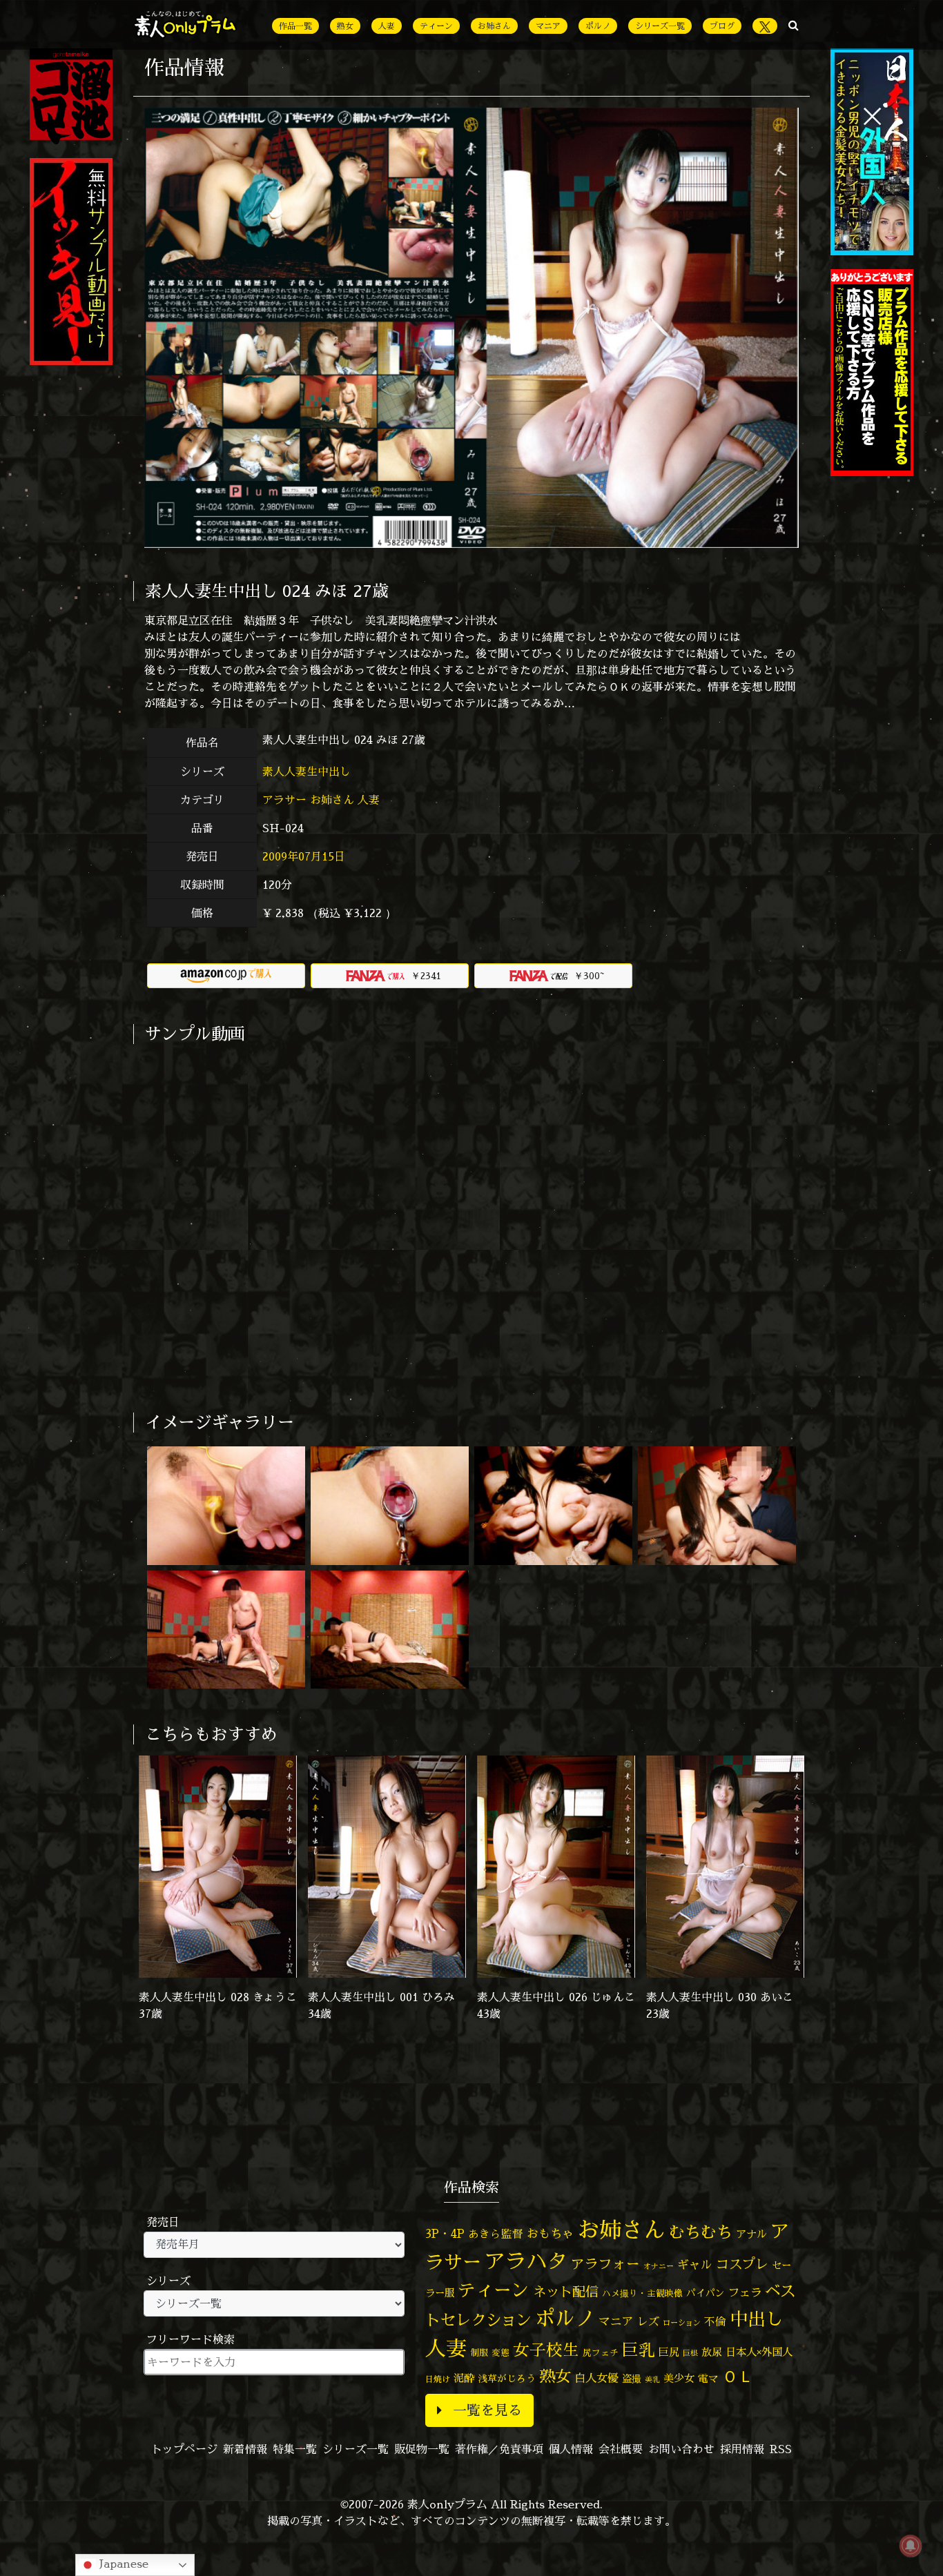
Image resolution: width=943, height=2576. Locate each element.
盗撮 (632, 2379)
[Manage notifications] (911, 2546)
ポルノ (598, 26)
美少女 (679, 2378)
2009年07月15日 (304, 856)
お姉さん (494, 26)
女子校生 (546, 2350)
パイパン (706, 2293)
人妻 (387, 26)
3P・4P (445, 2233)
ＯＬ (738, 2376)
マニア (548, 26)
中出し (757, 2319)
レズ (648, 2321)
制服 (479, 2352)
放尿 (712, 2352)
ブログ (722, 26)
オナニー (659, 2266)
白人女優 (596, 2378)
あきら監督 (496, 2234)
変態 (500, 2352)
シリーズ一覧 (660, 26)
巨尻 (669, 2352)
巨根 (690, 2353)
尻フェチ (601, 2353)
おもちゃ (550, 2233)
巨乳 (639, 2350)
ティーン (436, 26)
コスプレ (742, 2264)
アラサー (284, 800)
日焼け (438, 2379)
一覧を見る (487, 2410)
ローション (682, 2323)
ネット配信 (566, 2291)
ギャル (695, 2264)
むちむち (701, 2232)
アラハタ (526, 2261)
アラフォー (605, 2264)
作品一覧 (295, 26)
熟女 (345, 26)
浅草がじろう (507, 2378)
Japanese (122, 2564)
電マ (708, 2378)
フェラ (745, 2292)
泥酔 (464, 2378)
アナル (751, 2234)
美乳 (652, 2379)
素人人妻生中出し (308, 771)
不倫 (715, 2321)
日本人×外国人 (759, 2352)
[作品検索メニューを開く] (794, 25)
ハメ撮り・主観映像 (642, 2293)
